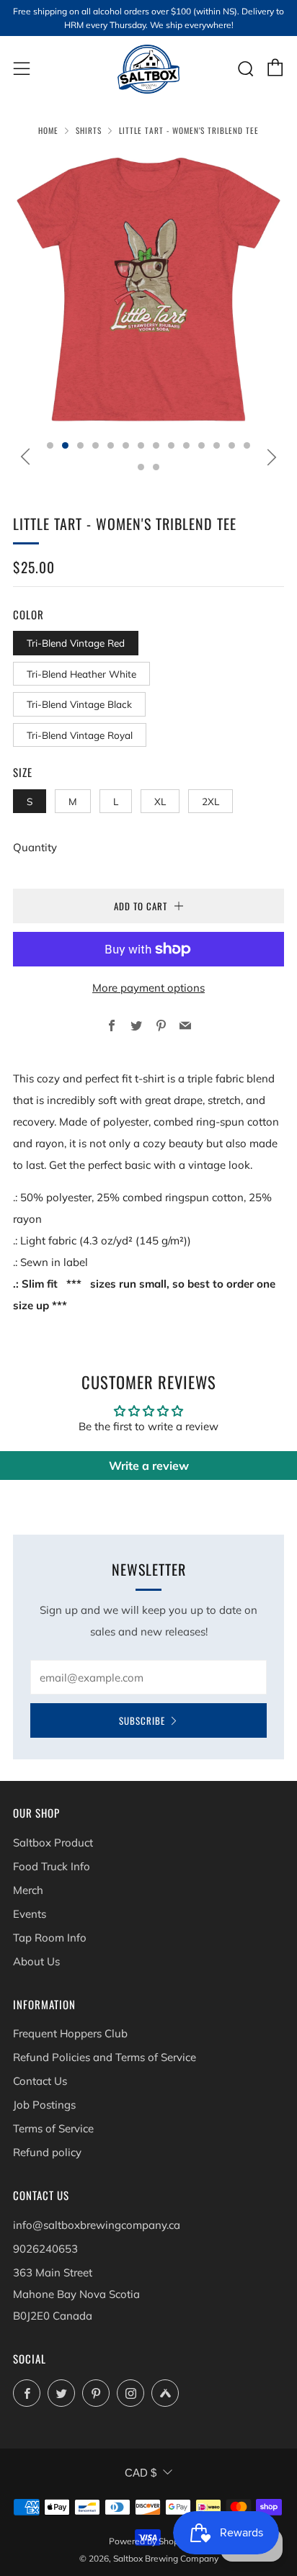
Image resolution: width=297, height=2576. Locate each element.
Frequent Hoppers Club (70, 2033)
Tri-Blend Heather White (81, 674)
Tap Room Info (50, 1938)
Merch (28, 1890)
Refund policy (47, 2152)
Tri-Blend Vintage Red (76, 643)
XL (160, 801)
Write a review (149, 1466)
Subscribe (142, 1720)
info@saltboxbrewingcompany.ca (97, 2225)
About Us (36, 1961)
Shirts (89, 130)
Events (30, 1914)
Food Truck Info (52, 1866)
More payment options (148, 988)
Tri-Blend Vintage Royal (80, 735)
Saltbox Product (53, 1843)
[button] (50, 445)
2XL (210, 801)
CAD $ (141, 2473)
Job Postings (44, 2105)
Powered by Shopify (148, 2541)
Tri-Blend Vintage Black (79, 704)
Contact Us (40, 2081)
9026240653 (45, 2249)
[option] (148, 290)
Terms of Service (53, 2128)
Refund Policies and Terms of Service (105, 2057)
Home (48, 130)
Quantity (35, 847)
